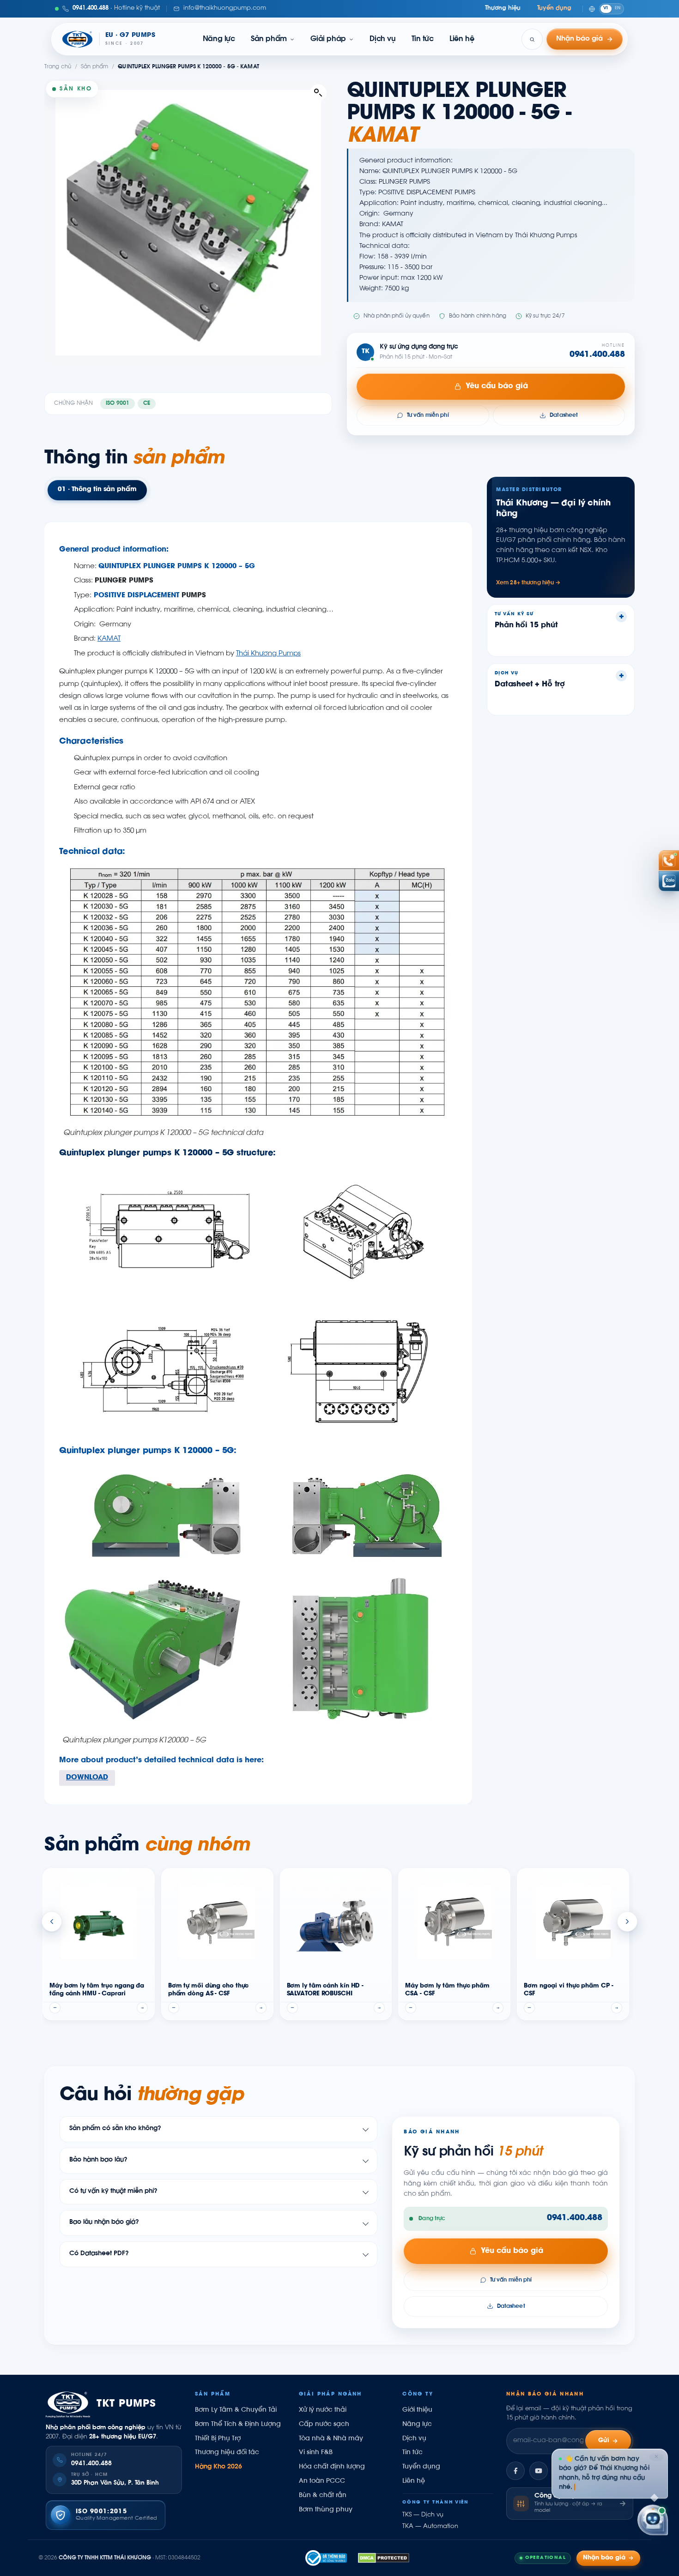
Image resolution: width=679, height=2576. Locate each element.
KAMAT (109, 639)
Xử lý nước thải (323, 2410)
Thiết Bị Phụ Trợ (218, 2439)
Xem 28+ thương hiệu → (528, 583)
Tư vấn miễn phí (428, 415)
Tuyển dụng (554, 8)
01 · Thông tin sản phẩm (97, 490)
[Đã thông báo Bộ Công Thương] (326, 2558)
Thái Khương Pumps (268, 654)
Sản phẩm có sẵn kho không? (115, 2129)
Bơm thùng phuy (326, 2510)
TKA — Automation (430, 2527)
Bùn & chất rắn (323, 2496)
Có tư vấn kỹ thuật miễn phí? (113, 2192)
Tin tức (423, 39)
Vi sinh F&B (316, 2453)
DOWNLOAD (87, 1778)
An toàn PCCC (322, 2481)
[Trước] (52, 1921)
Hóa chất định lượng (332, 2467)
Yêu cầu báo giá (497, 386)
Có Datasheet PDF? (99, 2254)
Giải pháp (328, 39)
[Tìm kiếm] (532, 39)
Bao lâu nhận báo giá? (104, 2223)
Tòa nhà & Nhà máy (331, 2439)
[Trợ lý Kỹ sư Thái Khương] (653, 2518)
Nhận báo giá (604, 2558)
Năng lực (219, 39)
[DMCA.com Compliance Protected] (384, 2558)
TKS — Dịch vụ (423, 2515)
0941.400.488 (597, 355)
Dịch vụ (382, 39)
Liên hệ (462, 39)
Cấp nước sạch (324, 2425)
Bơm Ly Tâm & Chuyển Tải (236, 2410)
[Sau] (627, 1921)
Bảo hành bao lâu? (98, 2160)
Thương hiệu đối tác (227, 2453)
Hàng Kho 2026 (218, 2467)
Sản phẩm (269, 39)
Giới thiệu (417, 2410)
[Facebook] (515, 2471)
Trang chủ (58, 67)
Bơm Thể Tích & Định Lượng (238, 2425)
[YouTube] (539, 2471)
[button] (318, 93)
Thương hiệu (503, 8)
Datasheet (564, 415)
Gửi (604, 2441)
